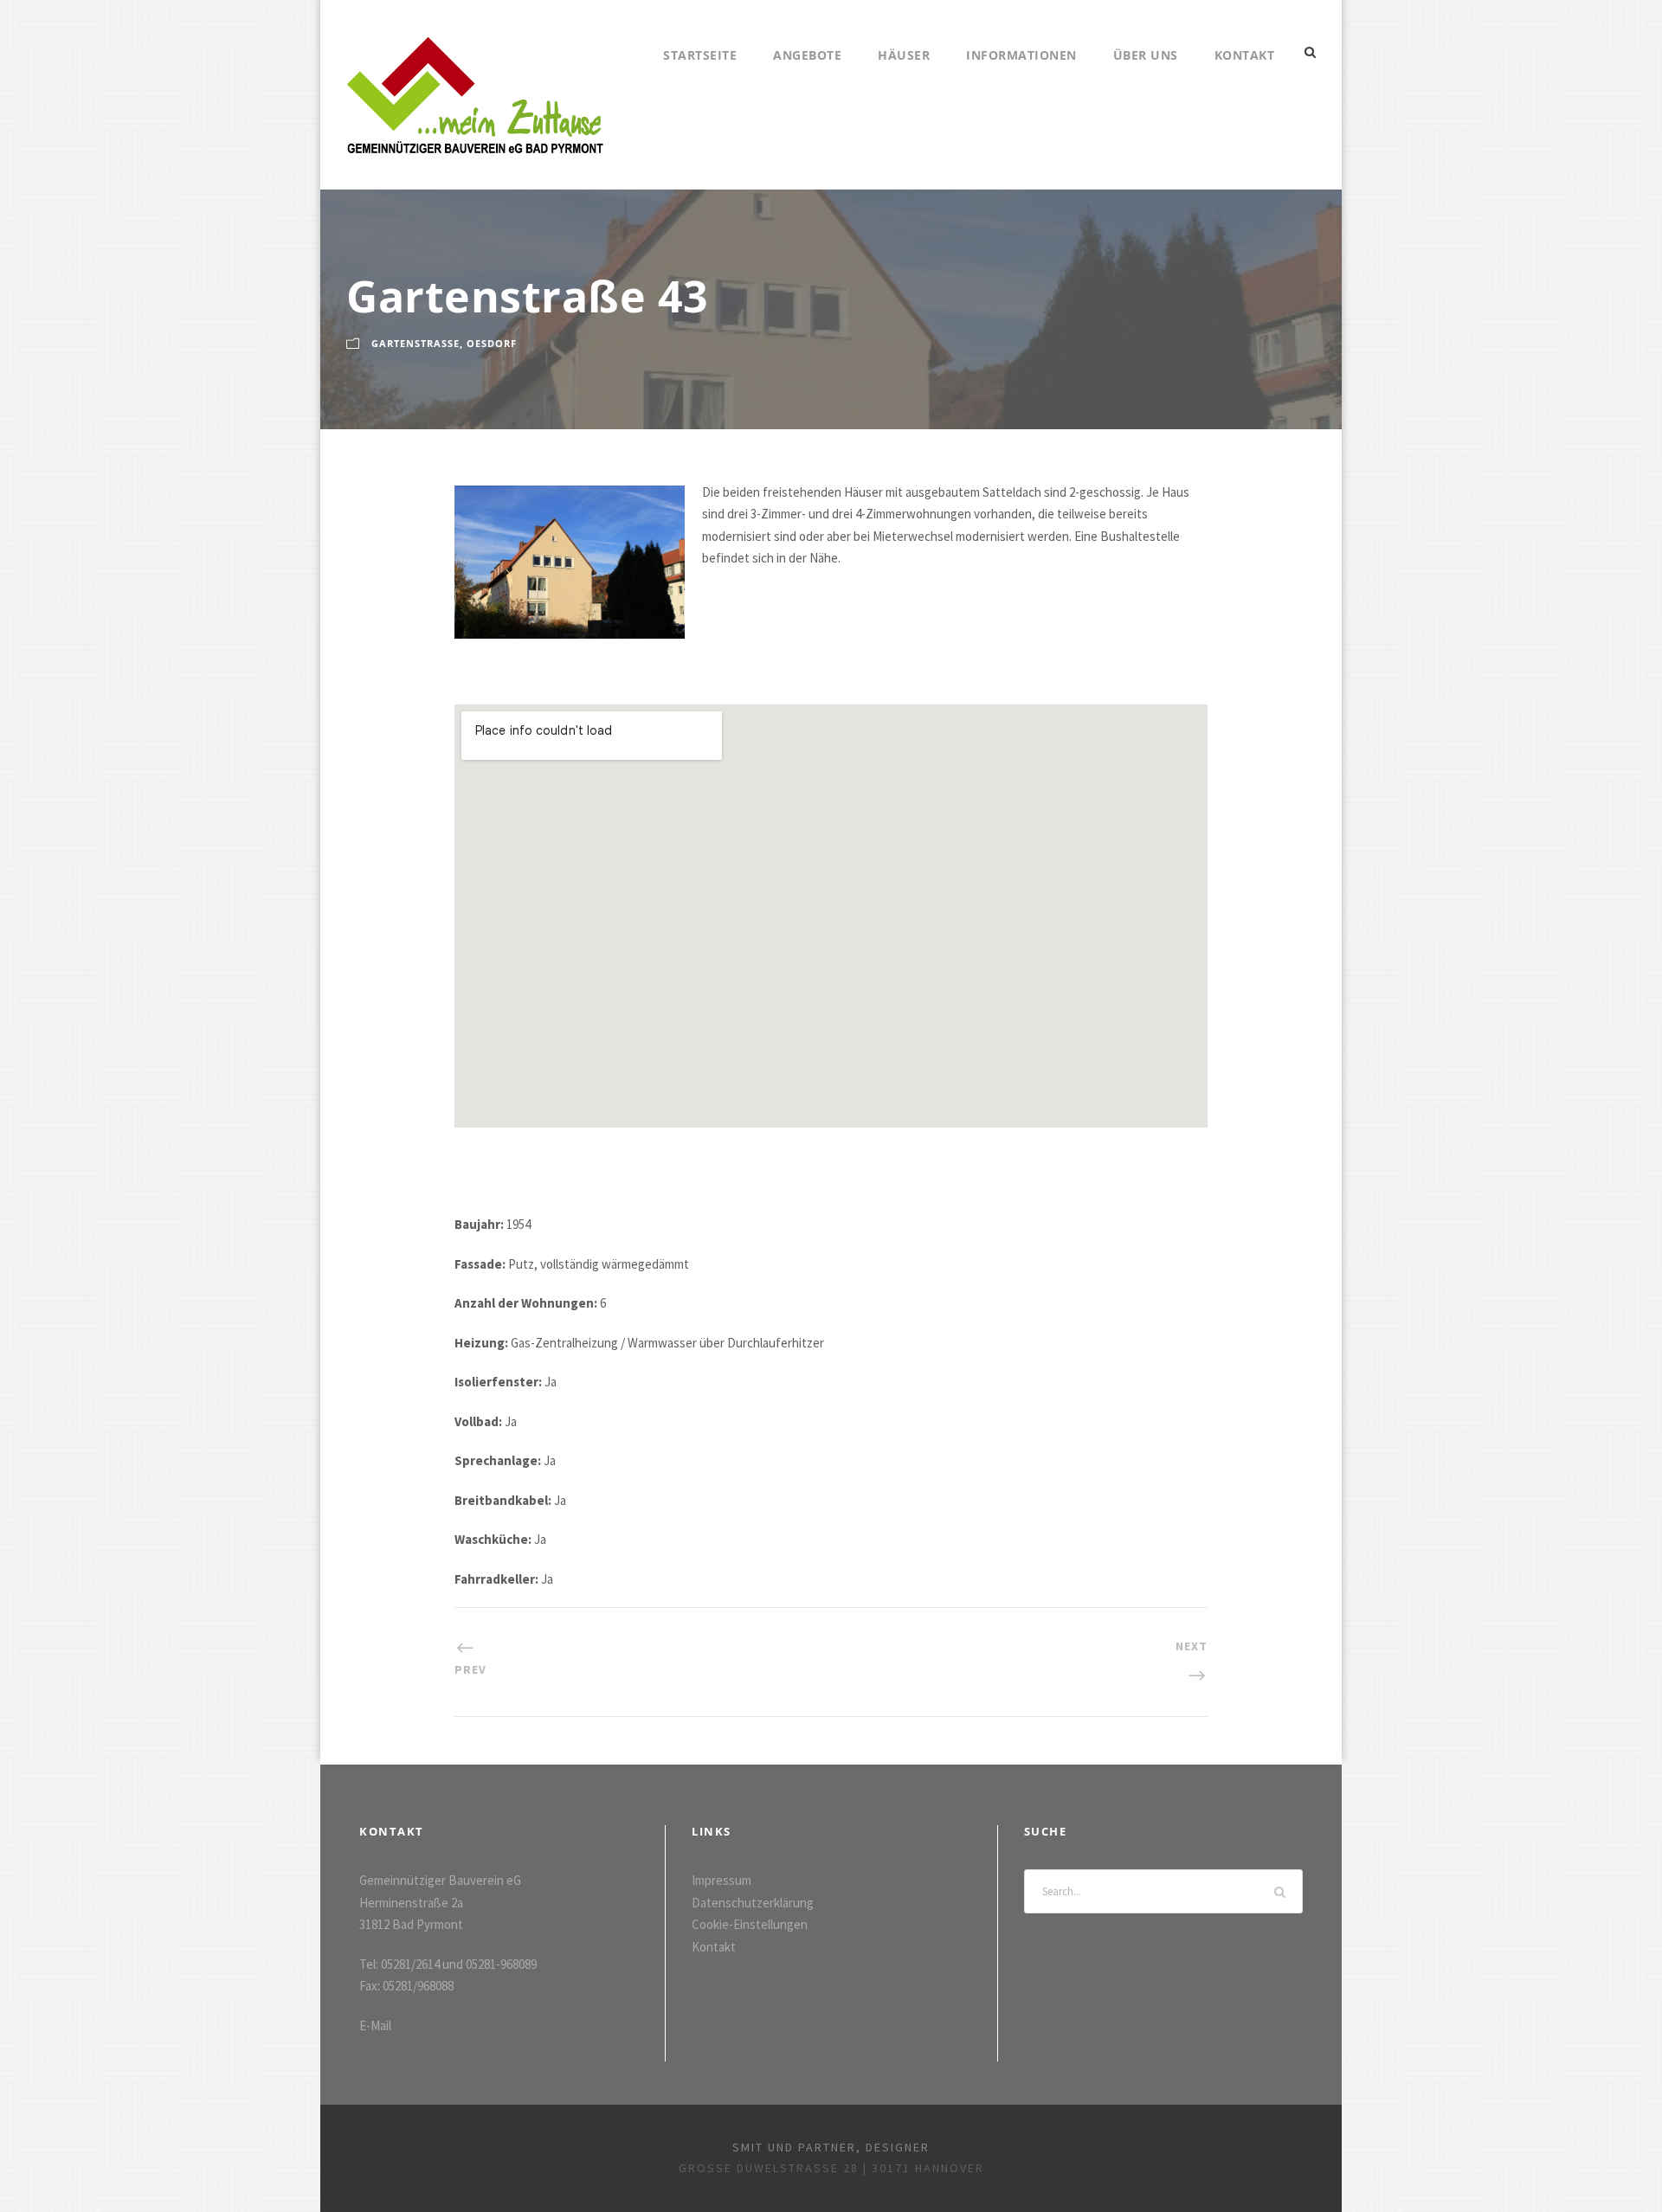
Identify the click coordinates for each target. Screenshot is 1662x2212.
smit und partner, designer (831, 2147)
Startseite (700, 55)
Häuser (904, 55)
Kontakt (1245, 55)
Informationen (1021, 55)
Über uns (1146, 55)
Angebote (807, 55)
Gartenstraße (415, 343)
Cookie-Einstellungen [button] (750, 1924)
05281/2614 (410, 1964)
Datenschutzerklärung (753, 1903)
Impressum (721, 1880)
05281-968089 (501, 1964)
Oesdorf (492, 343)
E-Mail (375, 2026)
